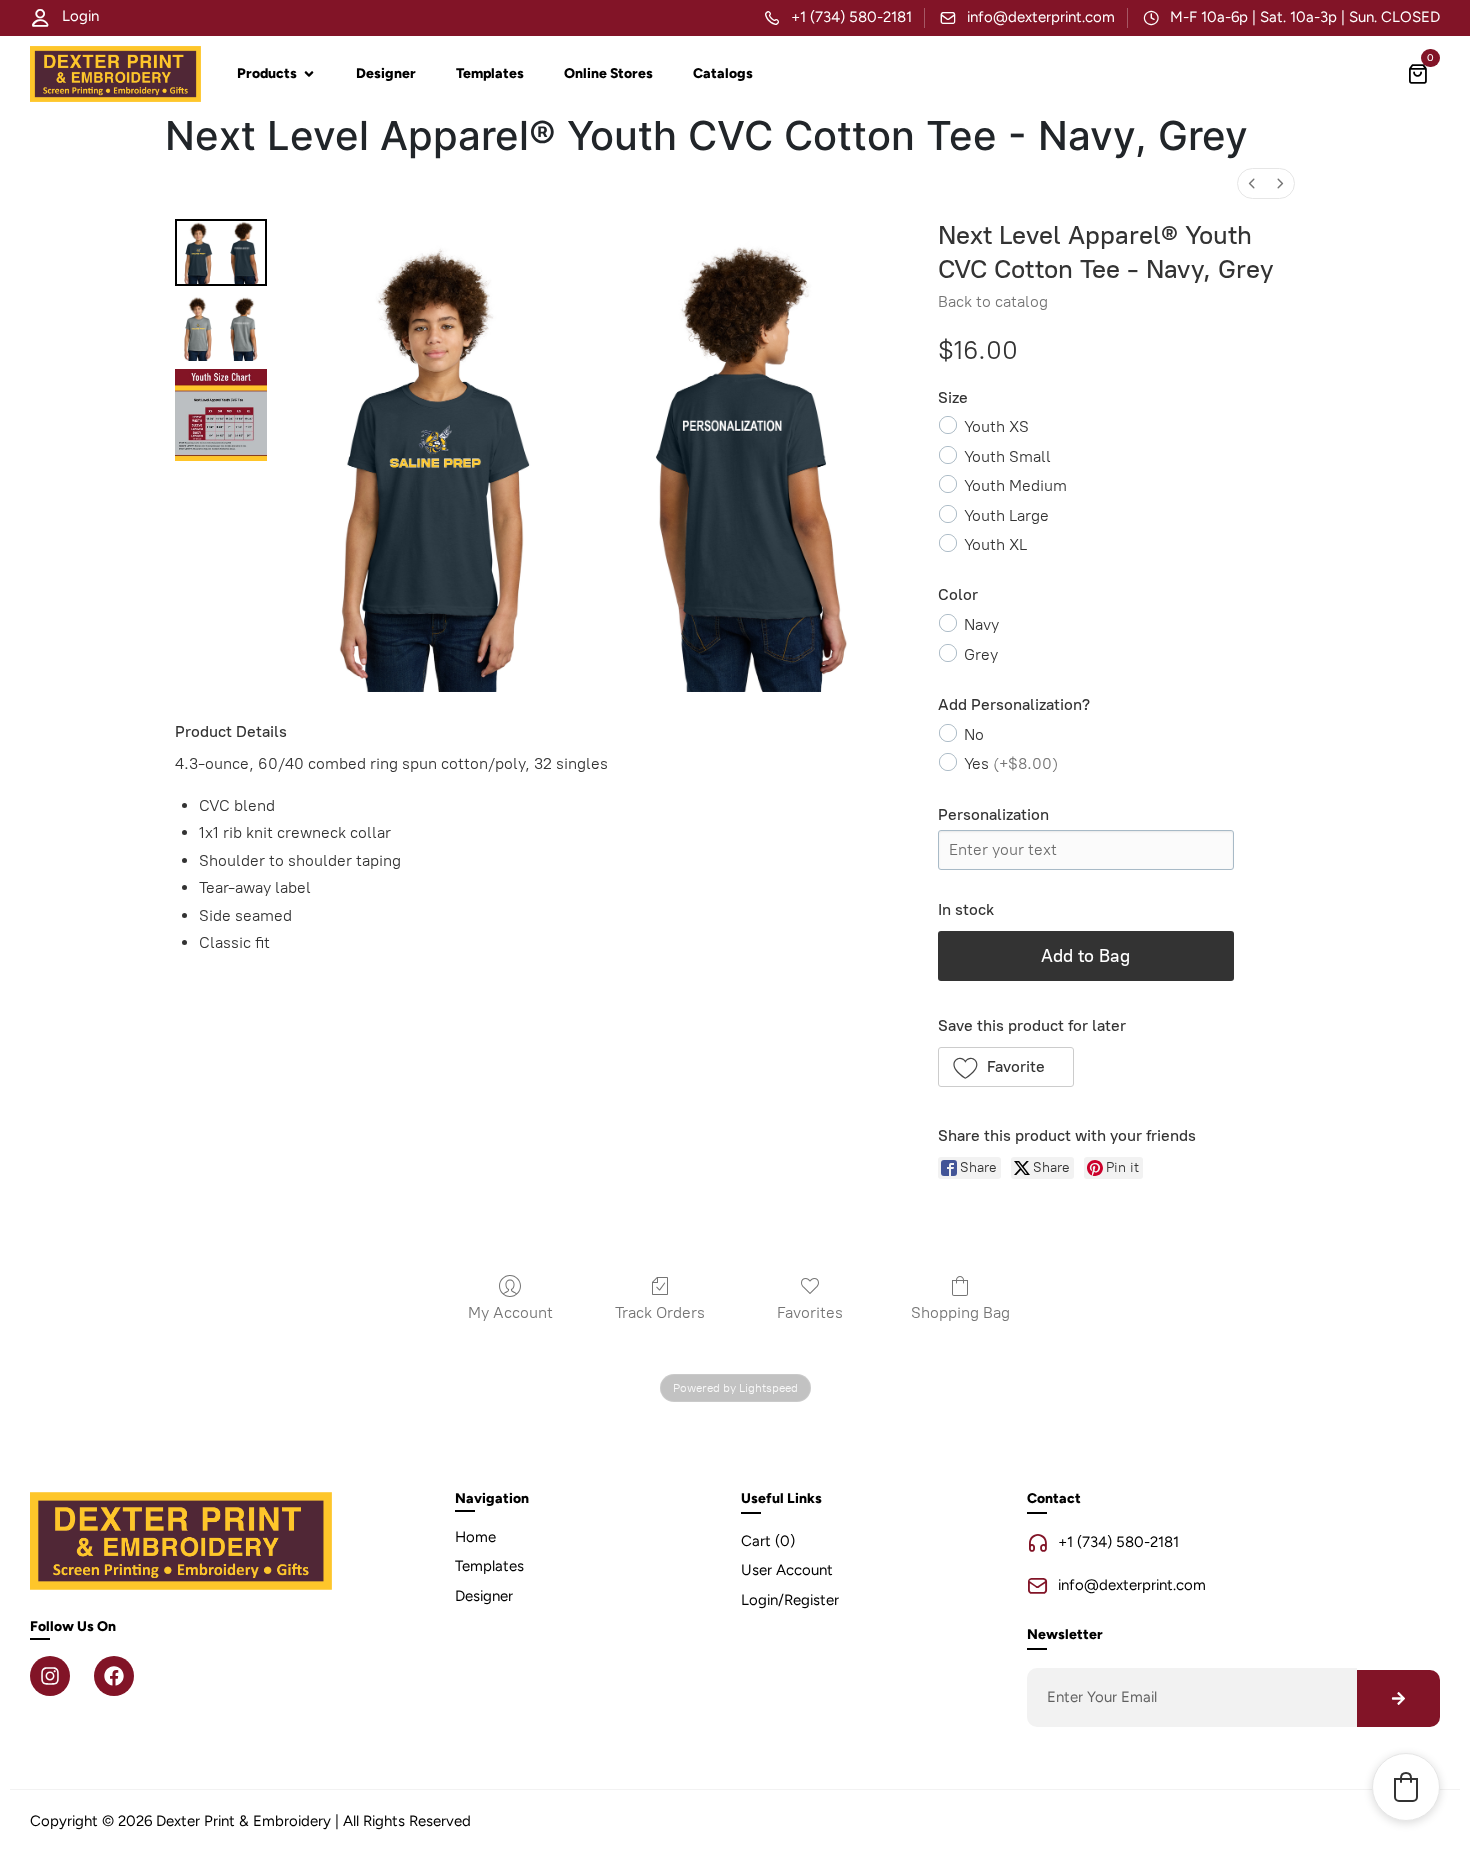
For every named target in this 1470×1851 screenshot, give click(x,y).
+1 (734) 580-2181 (851, 17)
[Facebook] (114, 1676)
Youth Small (1007, 456)
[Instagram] (50, 1676)
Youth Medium (1015, 485)
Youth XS (996, 426)
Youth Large (1006, 515)
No (974, 734)
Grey (981, 654)
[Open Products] (309, 73)
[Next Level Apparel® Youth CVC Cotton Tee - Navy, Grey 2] (221, 415)
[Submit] (1398, 1698)
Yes (1011, 763)
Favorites (810, 1312)
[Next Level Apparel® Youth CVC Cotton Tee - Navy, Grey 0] (221, 252)
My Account (510, 1312)
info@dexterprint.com (1041, 17)
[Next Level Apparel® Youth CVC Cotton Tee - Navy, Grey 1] (221, 327)
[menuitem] (1252, 183)
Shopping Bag (960, 1312)
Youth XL (995, 544)
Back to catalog (993, 301)
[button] (1006, 1067)
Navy (981, 624)
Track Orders (660, 1312)
